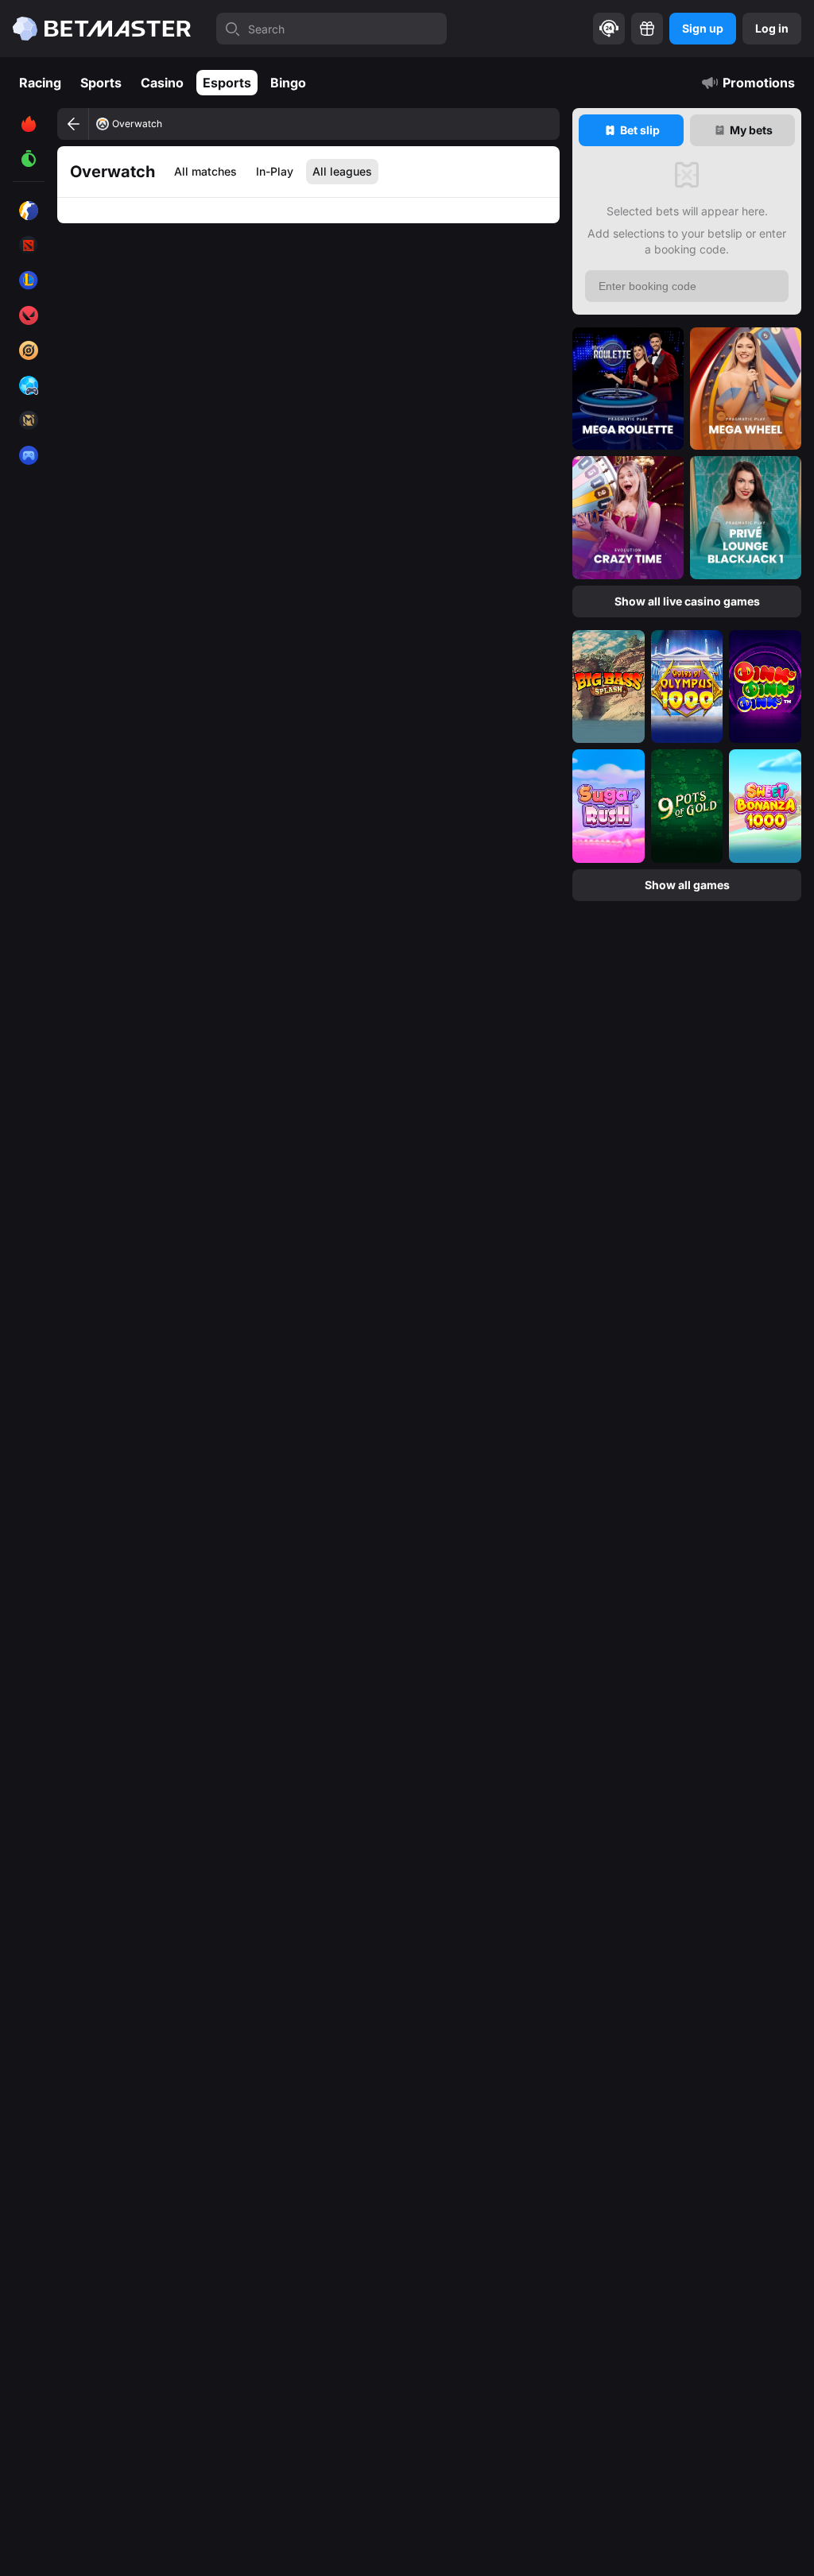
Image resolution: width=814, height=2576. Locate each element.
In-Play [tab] (275, 171)
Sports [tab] (101, 83)
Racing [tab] (40, 83)
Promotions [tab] (759, 83)
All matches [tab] (205, 171)
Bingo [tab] (288, 83)
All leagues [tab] (342, 171)
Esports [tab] (227, 83)
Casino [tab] (162, 83)
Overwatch (137, 124)
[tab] (631, 130)
